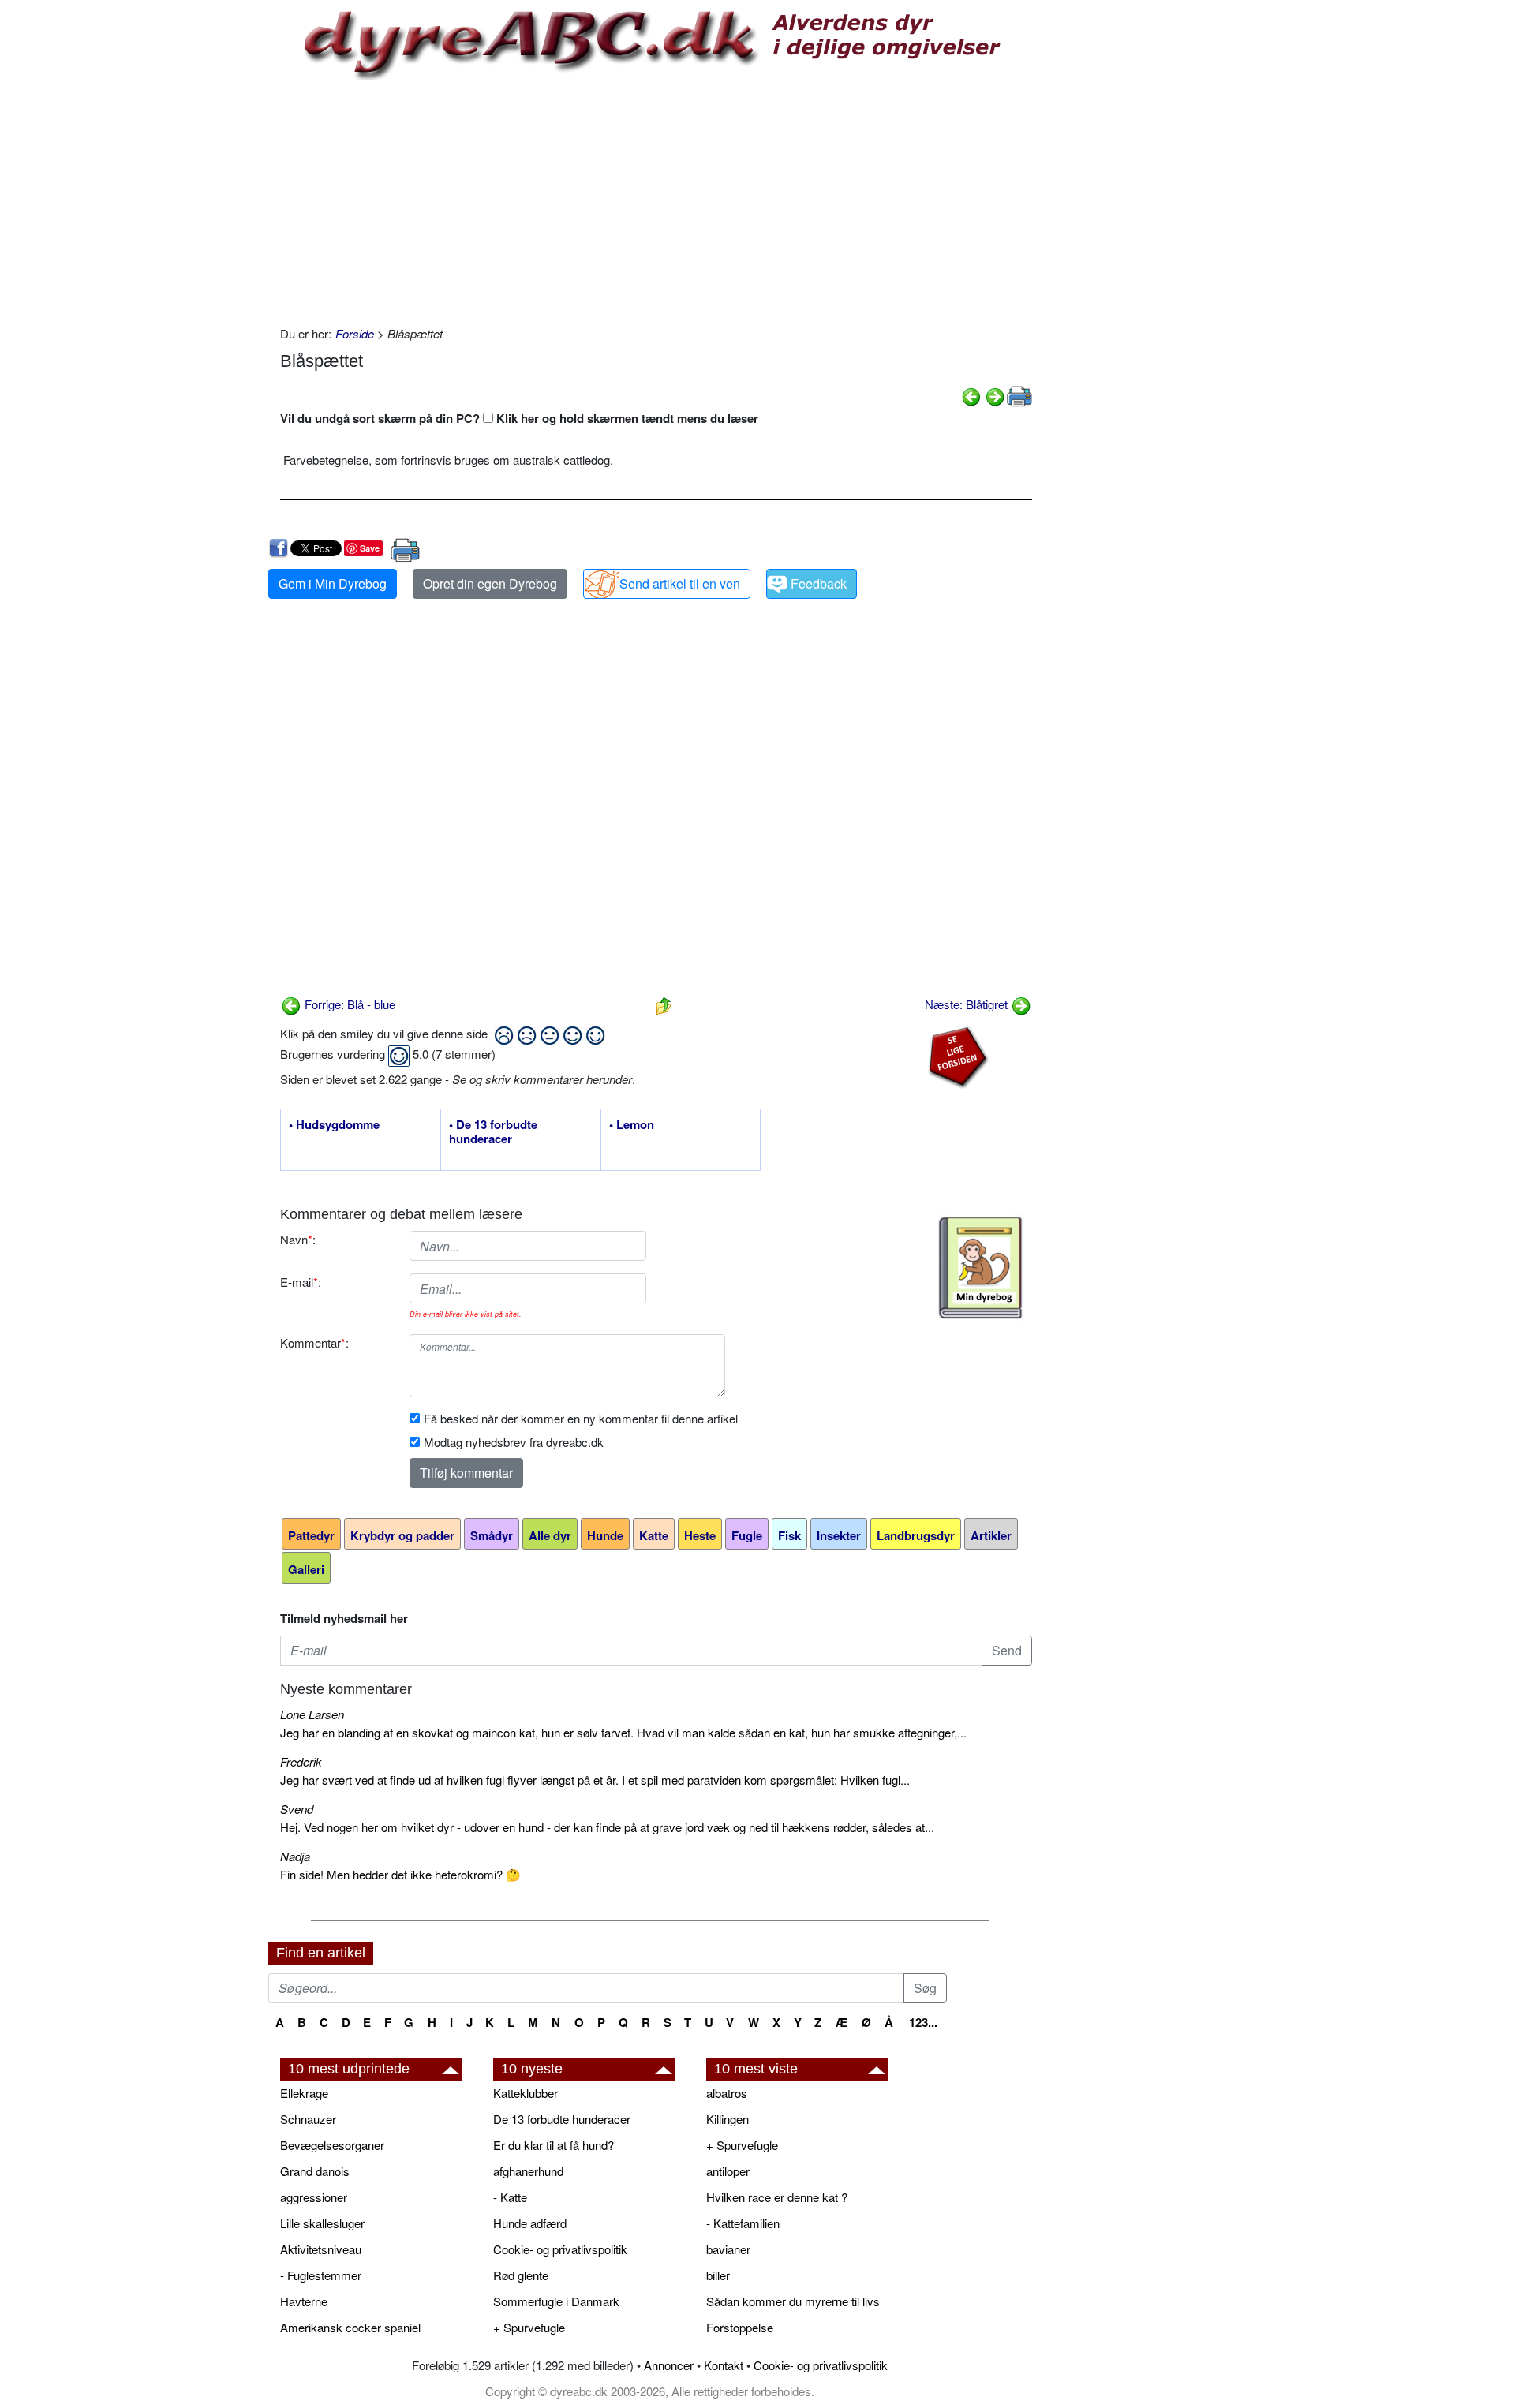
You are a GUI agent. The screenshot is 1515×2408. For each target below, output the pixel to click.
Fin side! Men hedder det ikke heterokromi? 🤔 (400, 1874)
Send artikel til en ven (680, 583)
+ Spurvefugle (529, 2327)
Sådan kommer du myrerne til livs (793, 2301)
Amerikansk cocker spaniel (350, 2327)
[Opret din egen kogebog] (980, 1268)
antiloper (728, 2171)
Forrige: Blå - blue (348, 1004)
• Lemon (632, 1125)
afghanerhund (528, 2171)
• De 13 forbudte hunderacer (493, 1132)
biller (718, 2275)
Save (370, 548)
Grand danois (315, 2171)
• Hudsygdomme (334, 1125)
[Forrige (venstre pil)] (971, 395)
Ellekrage (304, 2093)
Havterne (304, 2301)
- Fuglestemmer (321, 2275)
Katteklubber (526, 2093)
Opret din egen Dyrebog (490, 583)
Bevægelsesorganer (332, 2145)
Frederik (301, 1761)
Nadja (295, 1856)
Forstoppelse (740, 2327)
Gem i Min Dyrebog (333, 583)
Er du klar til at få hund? (554, 2145)
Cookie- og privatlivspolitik (560, 2249)
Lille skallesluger (322, 2223)
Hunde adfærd (530, 2223)
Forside (355, 333)
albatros (727, 2093)
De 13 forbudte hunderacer (562, 2119)
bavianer (728, 2249)
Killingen (728, 2119)
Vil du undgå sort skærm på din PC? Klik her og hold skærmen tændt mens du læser (519, 418)
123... (923, 2022)
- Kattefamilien (743, 2223)
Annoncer (669, 2365)
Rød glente (521, 2275)
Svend (297, 1809)
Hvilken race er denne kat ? (777, 2197)
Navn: (298, 1239)
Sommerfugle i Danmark (556, 2301)
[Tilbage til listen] (664, 1004)
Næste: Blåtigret (968, 1004)
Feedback (819, 583)
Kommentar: (314, 1342)
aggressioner (314, 2197)
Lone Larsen (312, 1714)
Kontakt (724, 2365)
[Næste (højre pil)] (995, 395)
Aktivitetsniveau (321, 2249)
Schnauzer (308, 2119)
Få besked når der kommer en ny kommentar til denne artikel (581, 1418)
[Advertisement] (656, 199)
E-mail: (301, 1282)
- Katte (510, 2197)
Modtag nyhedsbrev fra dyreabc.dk (514, 1442)
